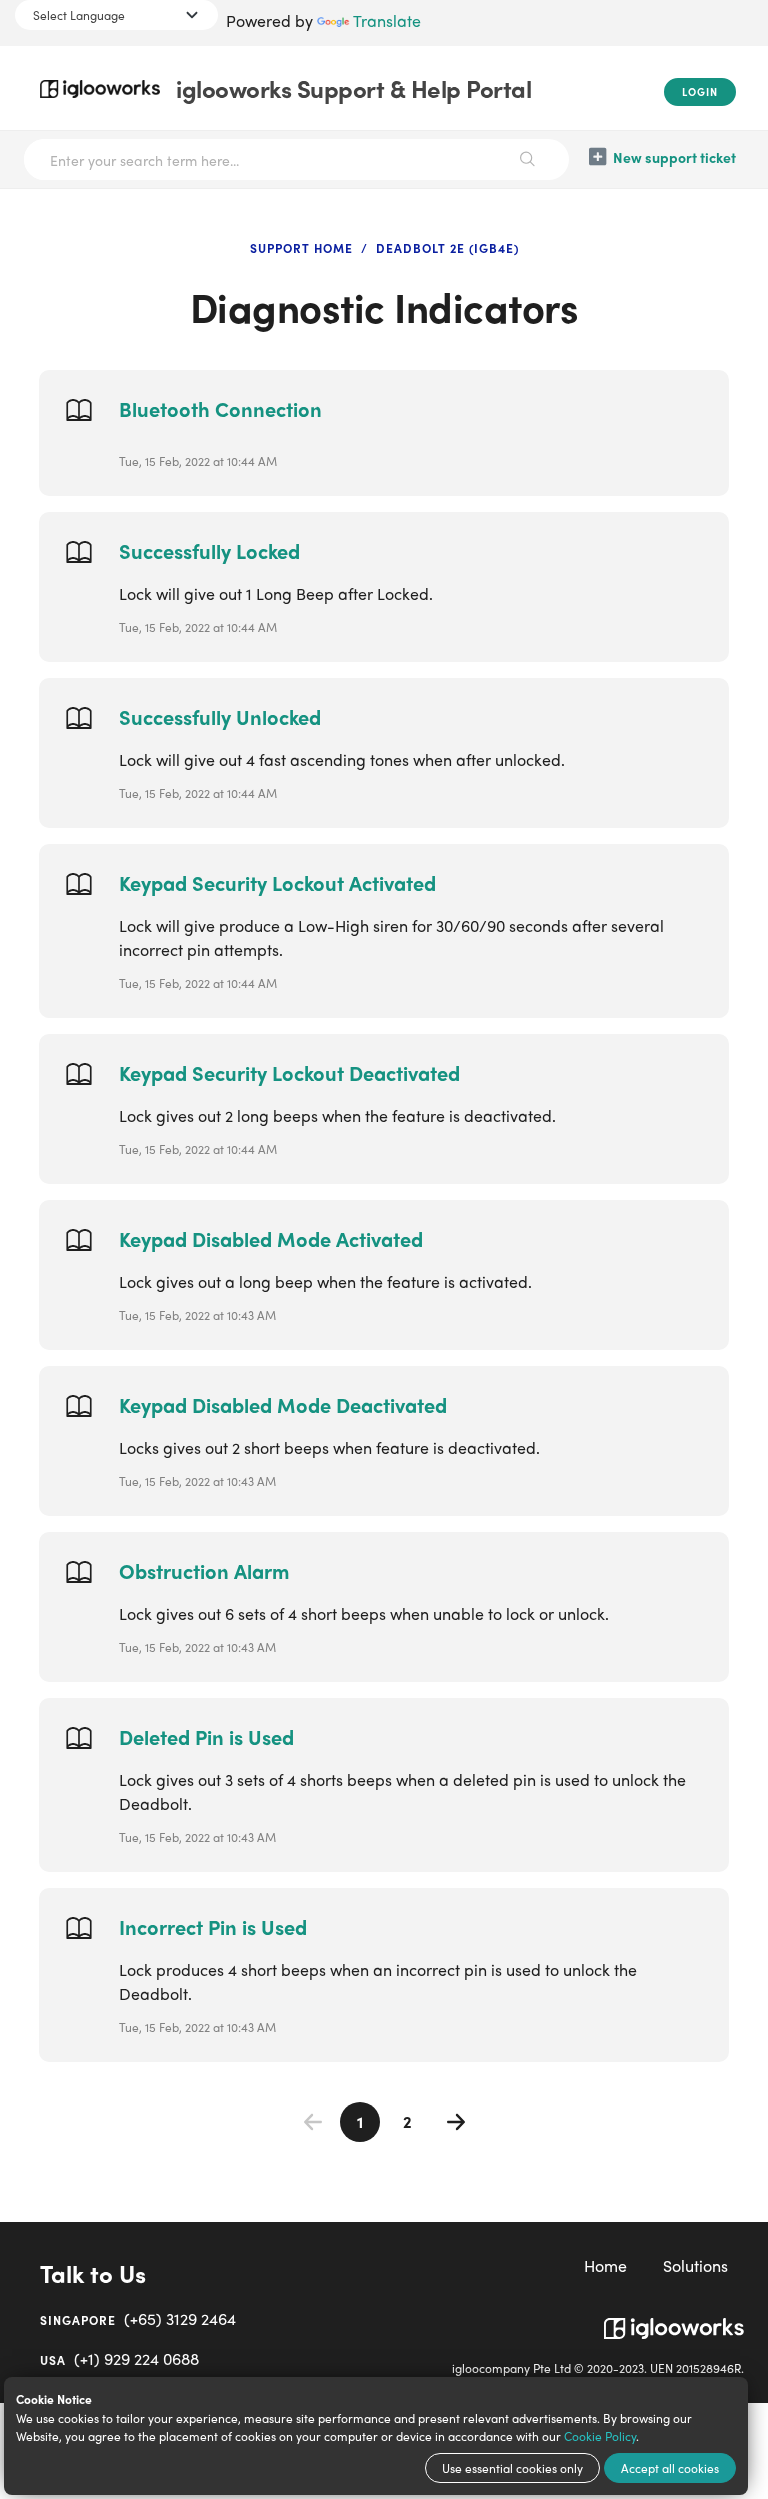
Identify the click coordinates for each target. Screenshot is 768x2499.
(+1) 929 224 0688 (119, 2358)
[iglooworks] (674, 2320)
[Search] (528, 159)
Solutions (695, 2265)
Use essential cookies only (512, 2468)
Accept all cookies (670, 2468)
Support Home (301, 248)
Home (605, 2265)
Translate (387, 20)
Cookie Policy (600, 2436)
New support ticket (674, 157)
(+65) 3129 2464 (138, 2318)
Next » (456, 2122)
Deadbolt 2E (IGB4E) (447, 248)
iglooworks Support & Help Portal (353, 88)
